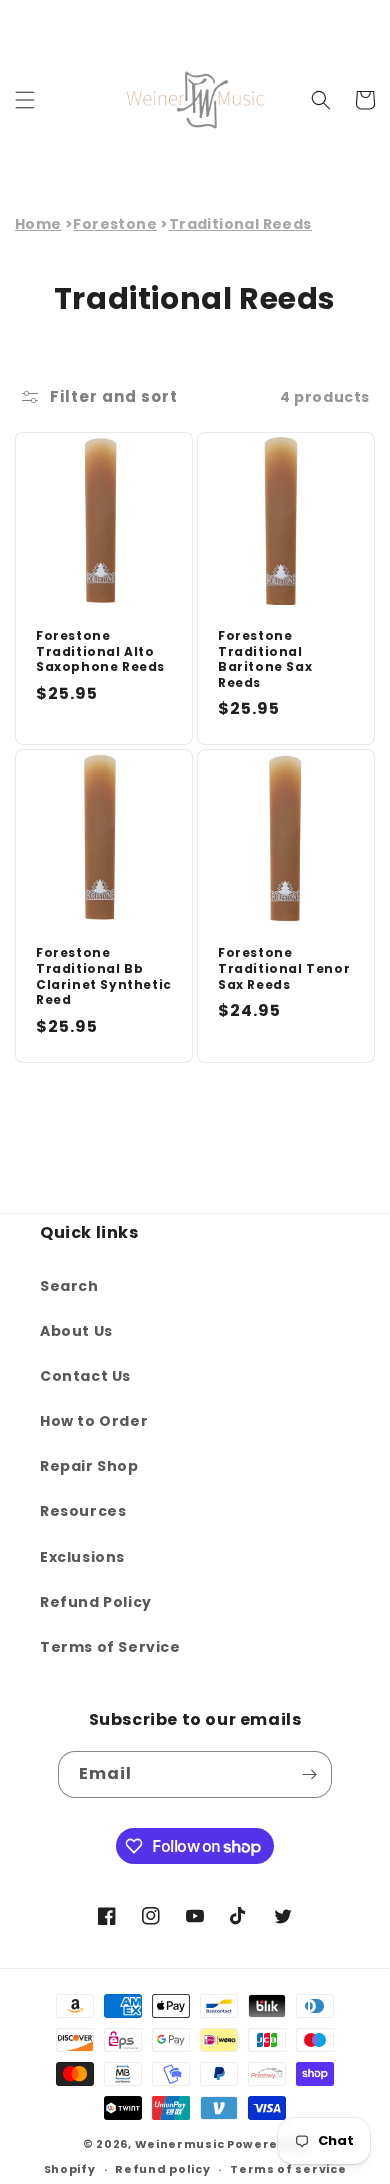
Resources (83, 1511)
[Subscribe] (309, 1774)
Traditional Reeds (240, 224)
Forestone (115, 224)
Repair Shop (89, 1466)
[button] (25, 100)
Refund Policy (96, 1602)
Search (69, 1286)
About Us (76, 1331)
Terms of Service (110, 1647)
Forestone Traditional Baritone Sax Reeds (265, 659)
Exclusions (82, 1557)
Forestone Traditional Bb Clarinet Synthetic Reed (104, 976)
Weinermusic (180, 2144)
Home (38, 224)
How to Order (94, 1421)
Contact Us (85, 1376)
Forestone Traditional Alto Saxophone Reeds (100, 651)
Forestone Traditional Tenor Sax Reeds (284, 968)
